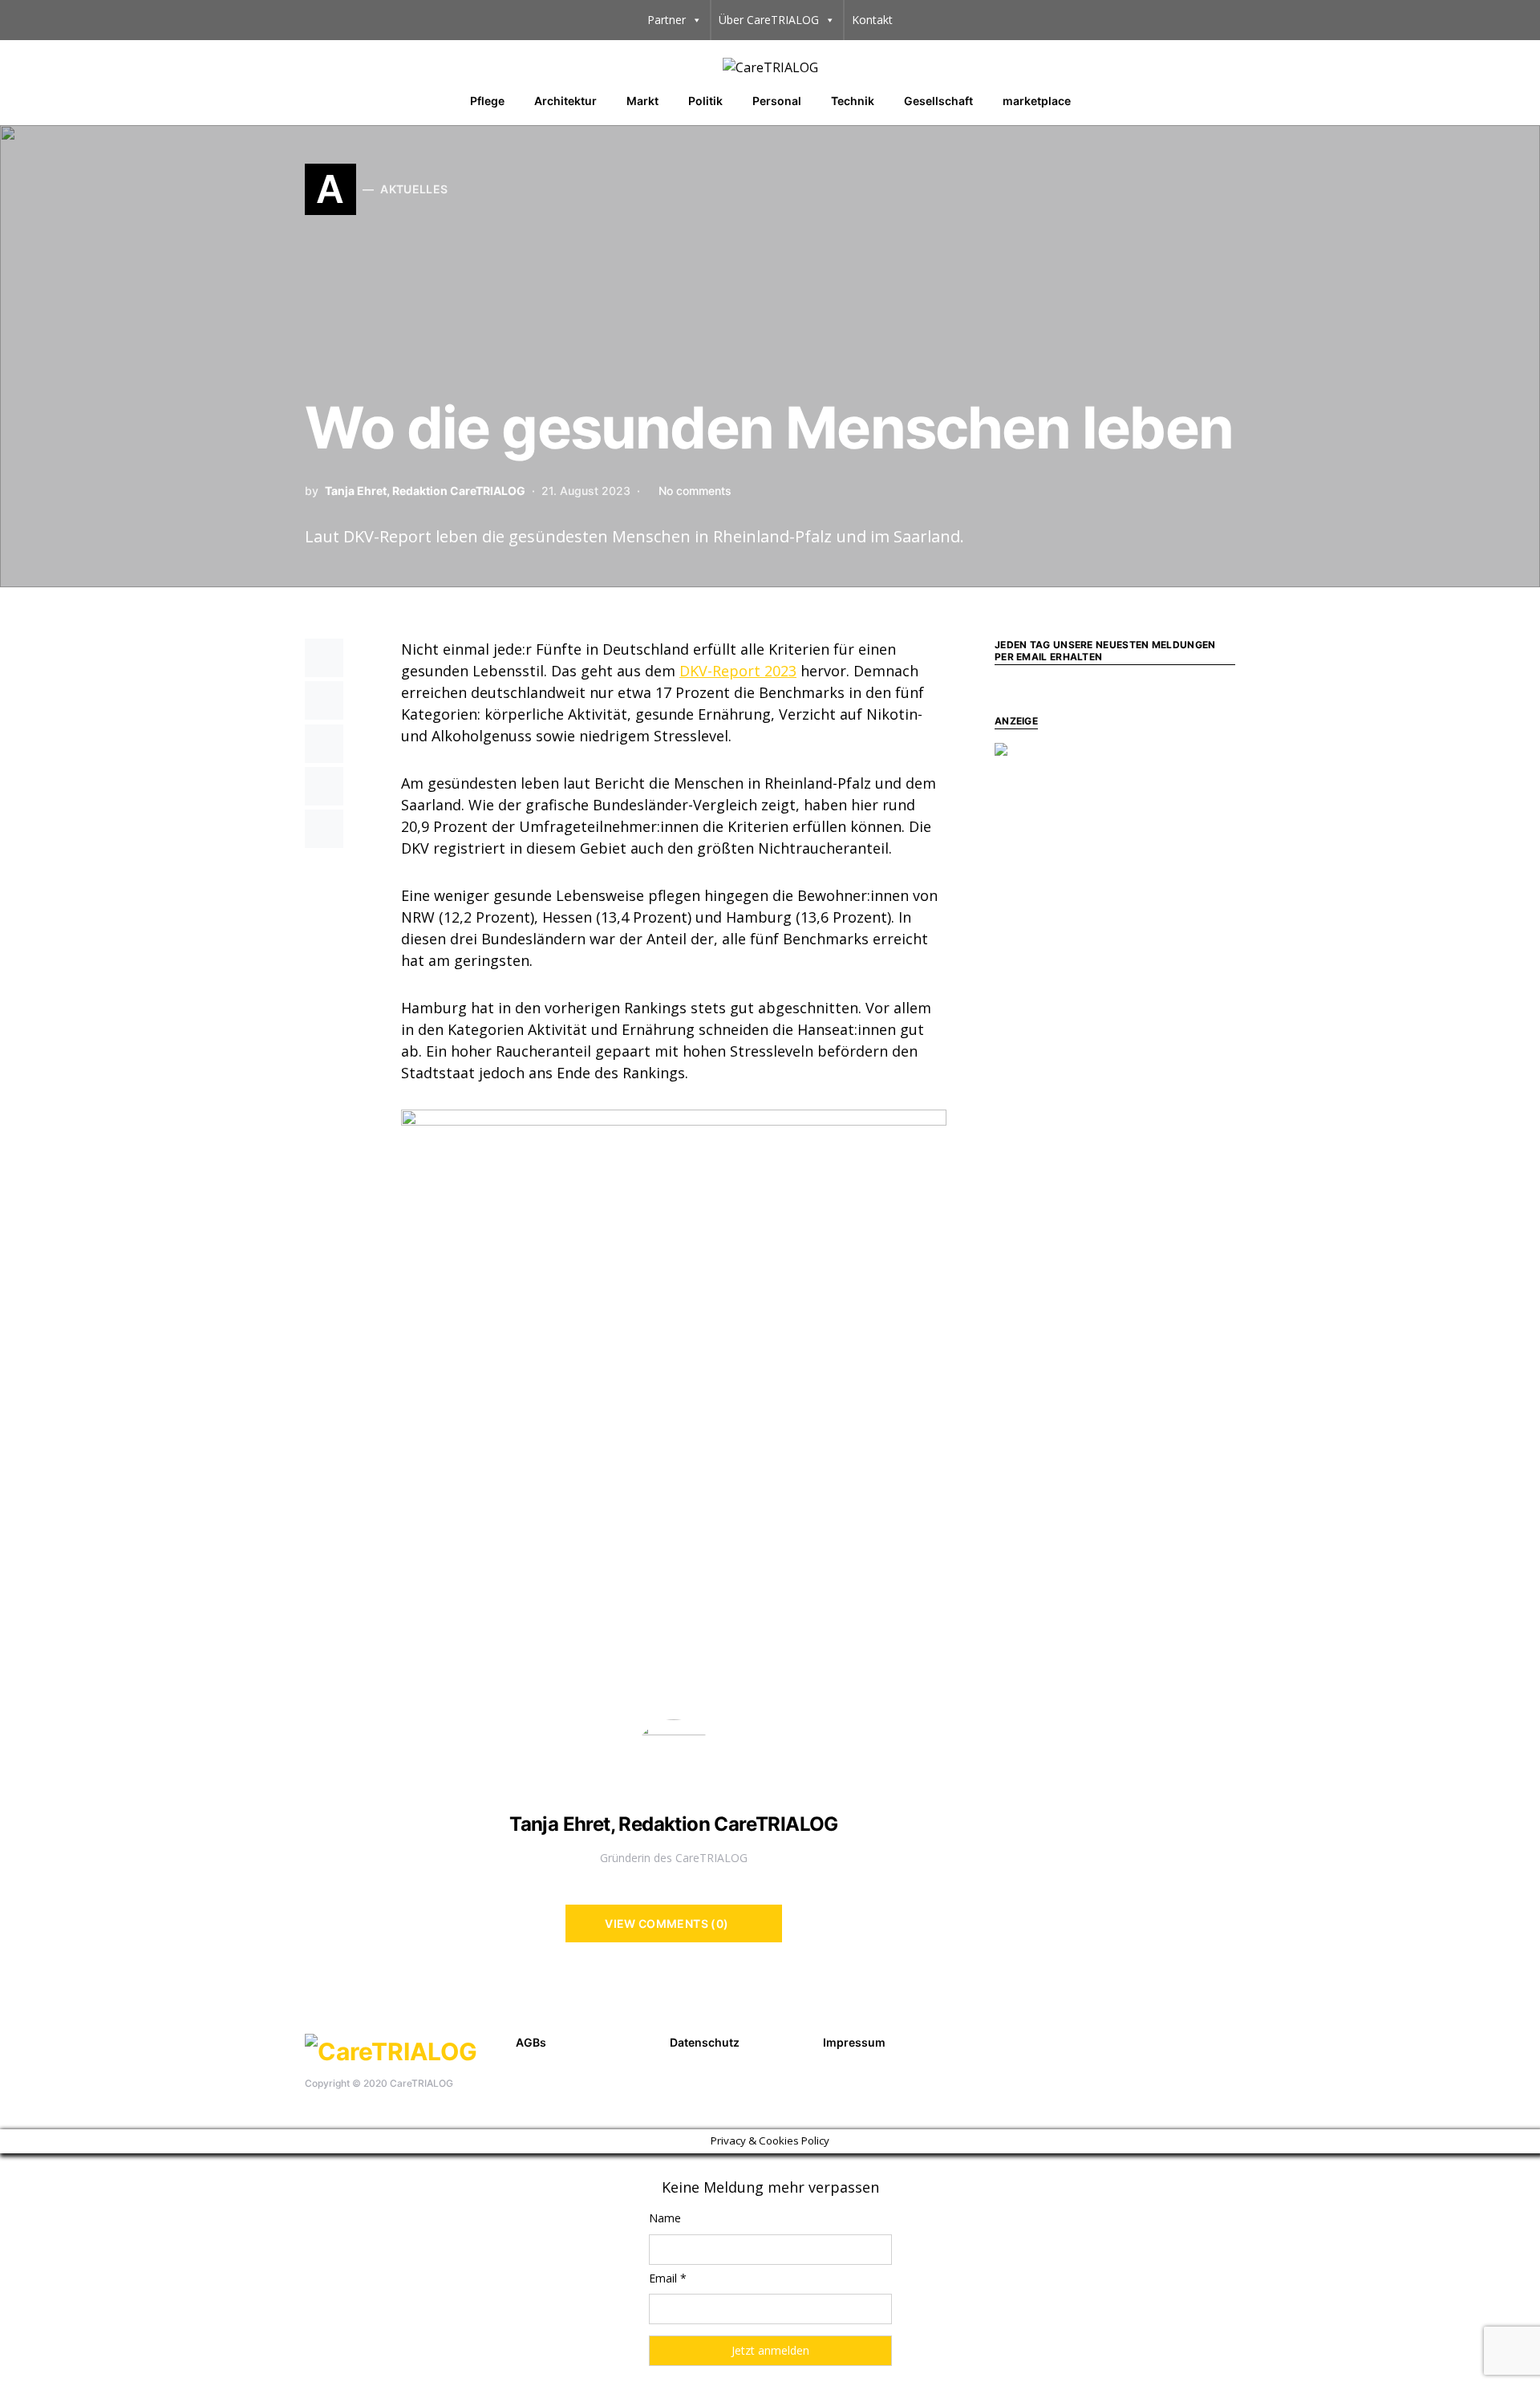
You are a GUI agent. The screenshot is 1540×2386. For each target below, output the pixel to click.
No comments (695, 491)
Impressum (854, 2042)
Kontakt (872, 20)
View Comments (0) (667, 1923)
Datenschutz (705, 2042)
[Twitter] (1226, 2040)
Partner (667, 20)
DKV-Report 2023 (738, 671)
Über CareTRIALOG (769, 20)
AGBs (531, 2042)
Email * (668, 2278)
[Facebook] (1201, 2040)
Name (665, 2218)
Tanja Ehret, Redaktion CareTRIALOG (425, 491)
